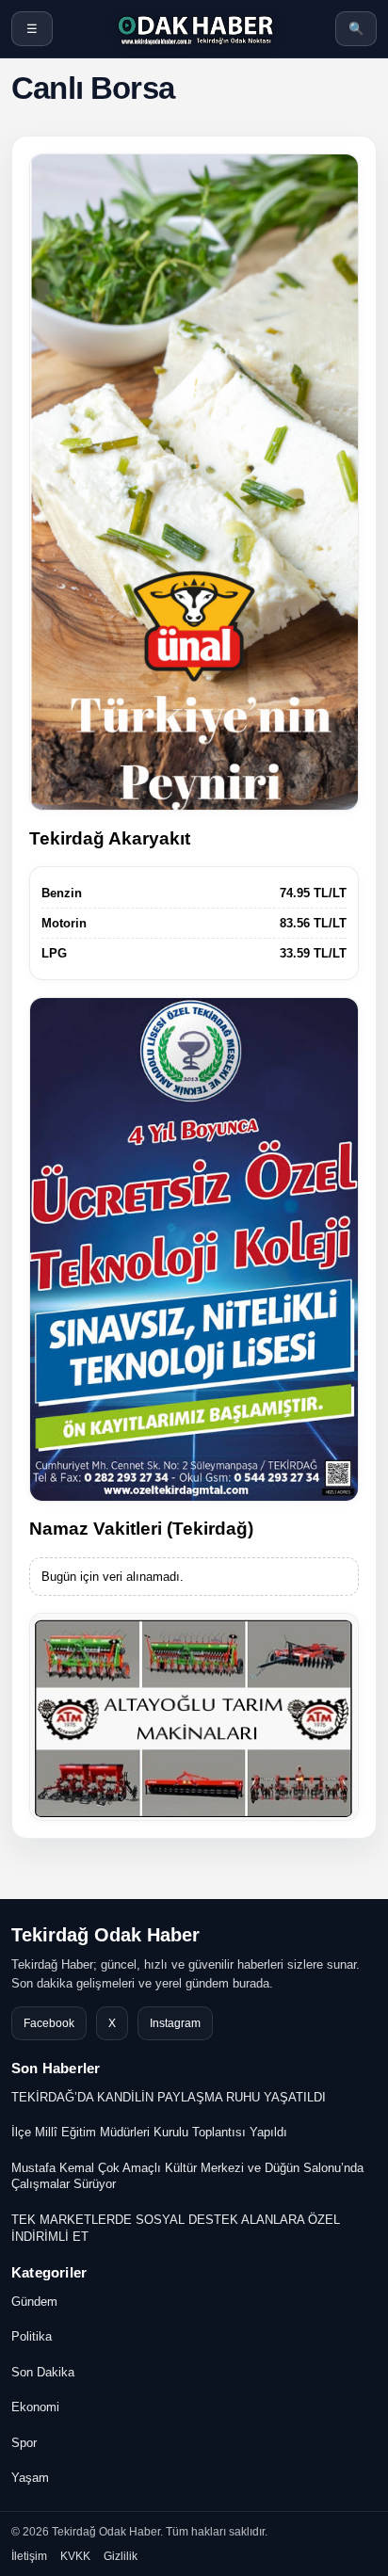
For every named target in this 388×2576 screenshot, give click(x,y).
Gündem (34, 2302)
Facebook (49, 2023)
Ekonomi (35, 2407)
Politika (32, 2336)
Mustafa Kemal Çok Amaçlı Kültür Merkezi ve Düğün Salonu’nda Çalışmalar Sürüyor (187, 2176)
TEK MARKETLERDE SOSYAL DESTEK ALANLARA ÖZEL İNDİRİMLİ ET (176, 2228)
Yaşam (30, 2478)
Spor (24, 2443)
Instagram (175, 2023)
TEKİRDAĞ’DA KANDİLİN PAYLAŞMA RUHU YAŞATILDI (169, 2097)
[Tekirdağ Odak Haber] (194, 29)
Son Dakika (43, 2372)
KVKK (75, 2556)
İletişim (29, 2556)
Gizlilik (121, 2556)
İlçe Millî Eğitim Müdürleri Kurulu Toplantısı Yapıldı (149, 2132)
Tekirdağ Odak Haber (105, 1935)
